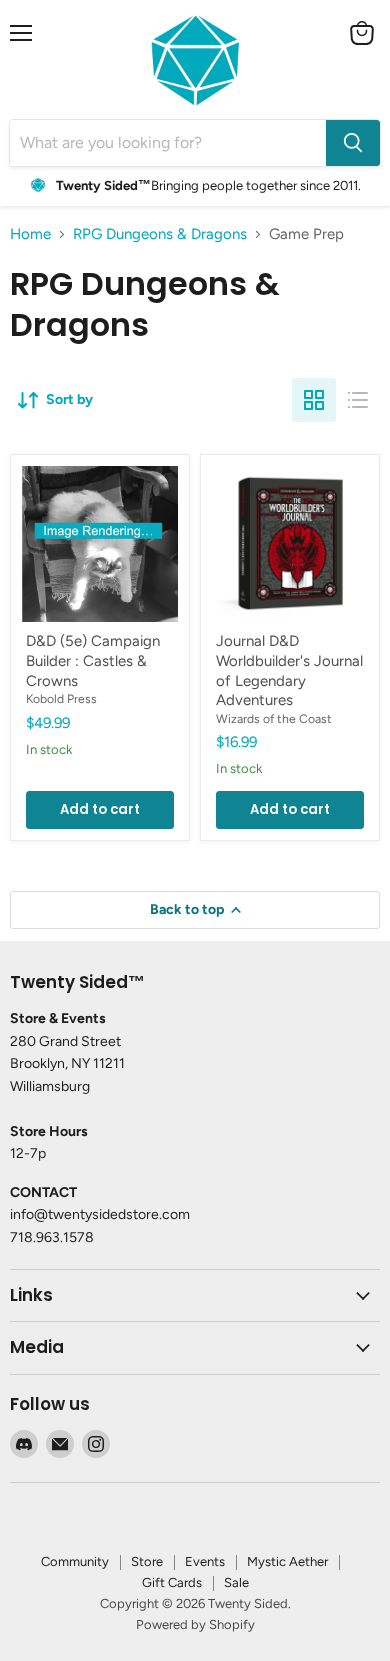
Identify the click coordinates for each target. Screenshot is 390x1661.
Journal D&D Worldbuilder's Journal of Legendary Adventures (289, 670)
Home (30, 234)
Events (205, 1561)
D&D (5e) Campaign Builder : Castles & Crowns (93, 660)
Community (75, 1561)
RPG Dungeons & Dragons (160, 234)
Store (147, 1561)
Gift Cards (172, 1582)
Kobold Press (61, 698)
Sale (236, 1582)
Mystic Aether (287, 1561)
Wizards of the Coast (274, 718)
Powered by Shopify (195, 1624)
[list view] (358, 400)
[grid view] (314, 400)
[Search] (353, 143)
